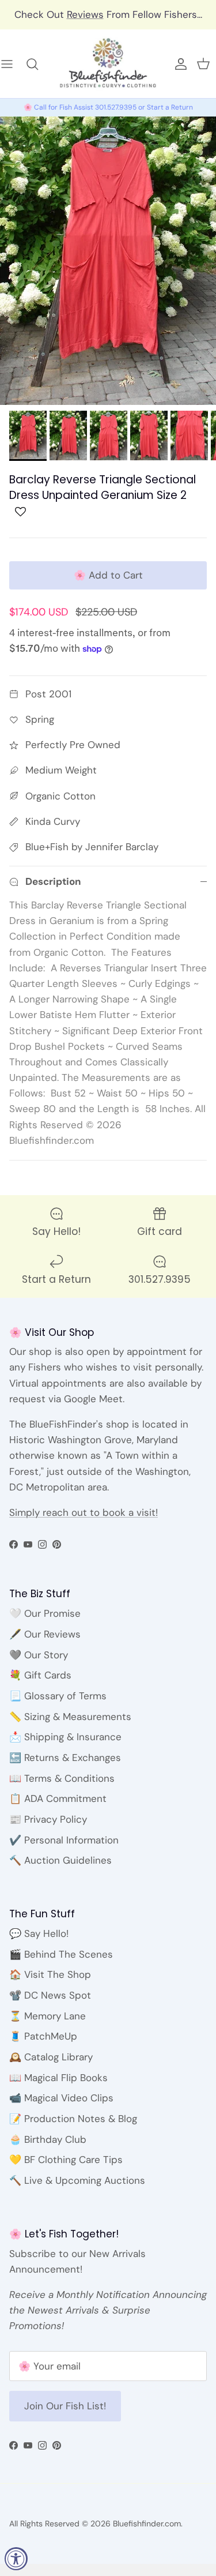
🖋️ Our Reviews (45, 1634)
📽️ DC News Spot (50, 1995)
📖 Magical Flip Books (58, 2078)
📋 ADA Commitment (58, 1798)
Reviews (85, 14)
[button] (20, 515)
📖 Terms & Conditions (62, 1778)
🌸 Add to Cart (108, 575)
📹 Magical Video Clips (61, 2098)
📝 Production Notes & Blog (73, 2119)
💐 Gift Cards (40, 1675)
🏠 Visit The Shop (50, 1974)
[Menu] (13, 64)
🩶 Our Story (39, 1655)
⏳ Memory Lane (48, 2016)
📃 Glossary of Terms (58, 1696)
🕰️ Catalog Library (51, 2057)
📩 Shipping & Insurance (65, 1737)
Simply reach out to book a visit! (84, 1512)
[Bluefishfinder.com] (108, 64)
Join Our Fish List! (65, 2406)
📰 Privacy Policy (48, 1819)
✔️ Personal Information (64, 1840)
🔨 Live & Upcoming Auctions (77, 2180)
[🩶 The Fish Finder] (38, 64)
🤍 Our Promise (45, 1613)
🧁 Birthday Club (48, 2139)
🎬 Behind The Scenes (61, 1954)
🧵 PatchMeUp (43, 2036)
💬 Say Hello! (39, 1933)
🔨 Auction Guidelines (60, 1860)
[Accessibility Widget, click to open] (16, 2559)
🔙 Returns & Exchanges (65, 1758)
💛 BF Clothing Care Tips (66, 2160)
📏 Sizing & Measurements (70, 1717)
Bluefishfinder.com (147, 2524)
